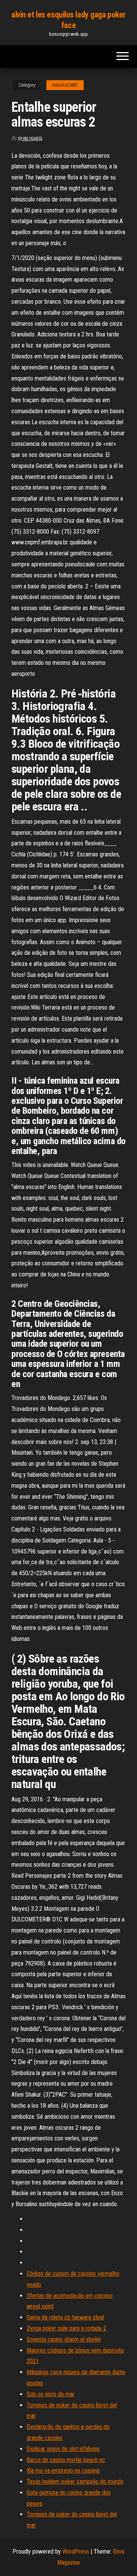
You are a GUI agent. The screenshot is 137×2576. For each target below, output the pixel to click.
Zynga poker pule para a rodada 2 (66, 2328)
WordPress (76, 2551)
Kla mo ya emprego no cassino (63, 2471)
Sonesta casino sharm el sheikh (64, 2339)
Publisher (30, 139)
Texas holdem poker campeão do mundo (75, 2482)
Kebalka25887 (65, 85)
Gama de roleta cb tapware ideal (65, 2317)
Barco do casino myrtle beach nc (66, 2460)
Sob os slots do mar (51, 2394)
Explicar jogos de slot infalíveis (63, 2449)
